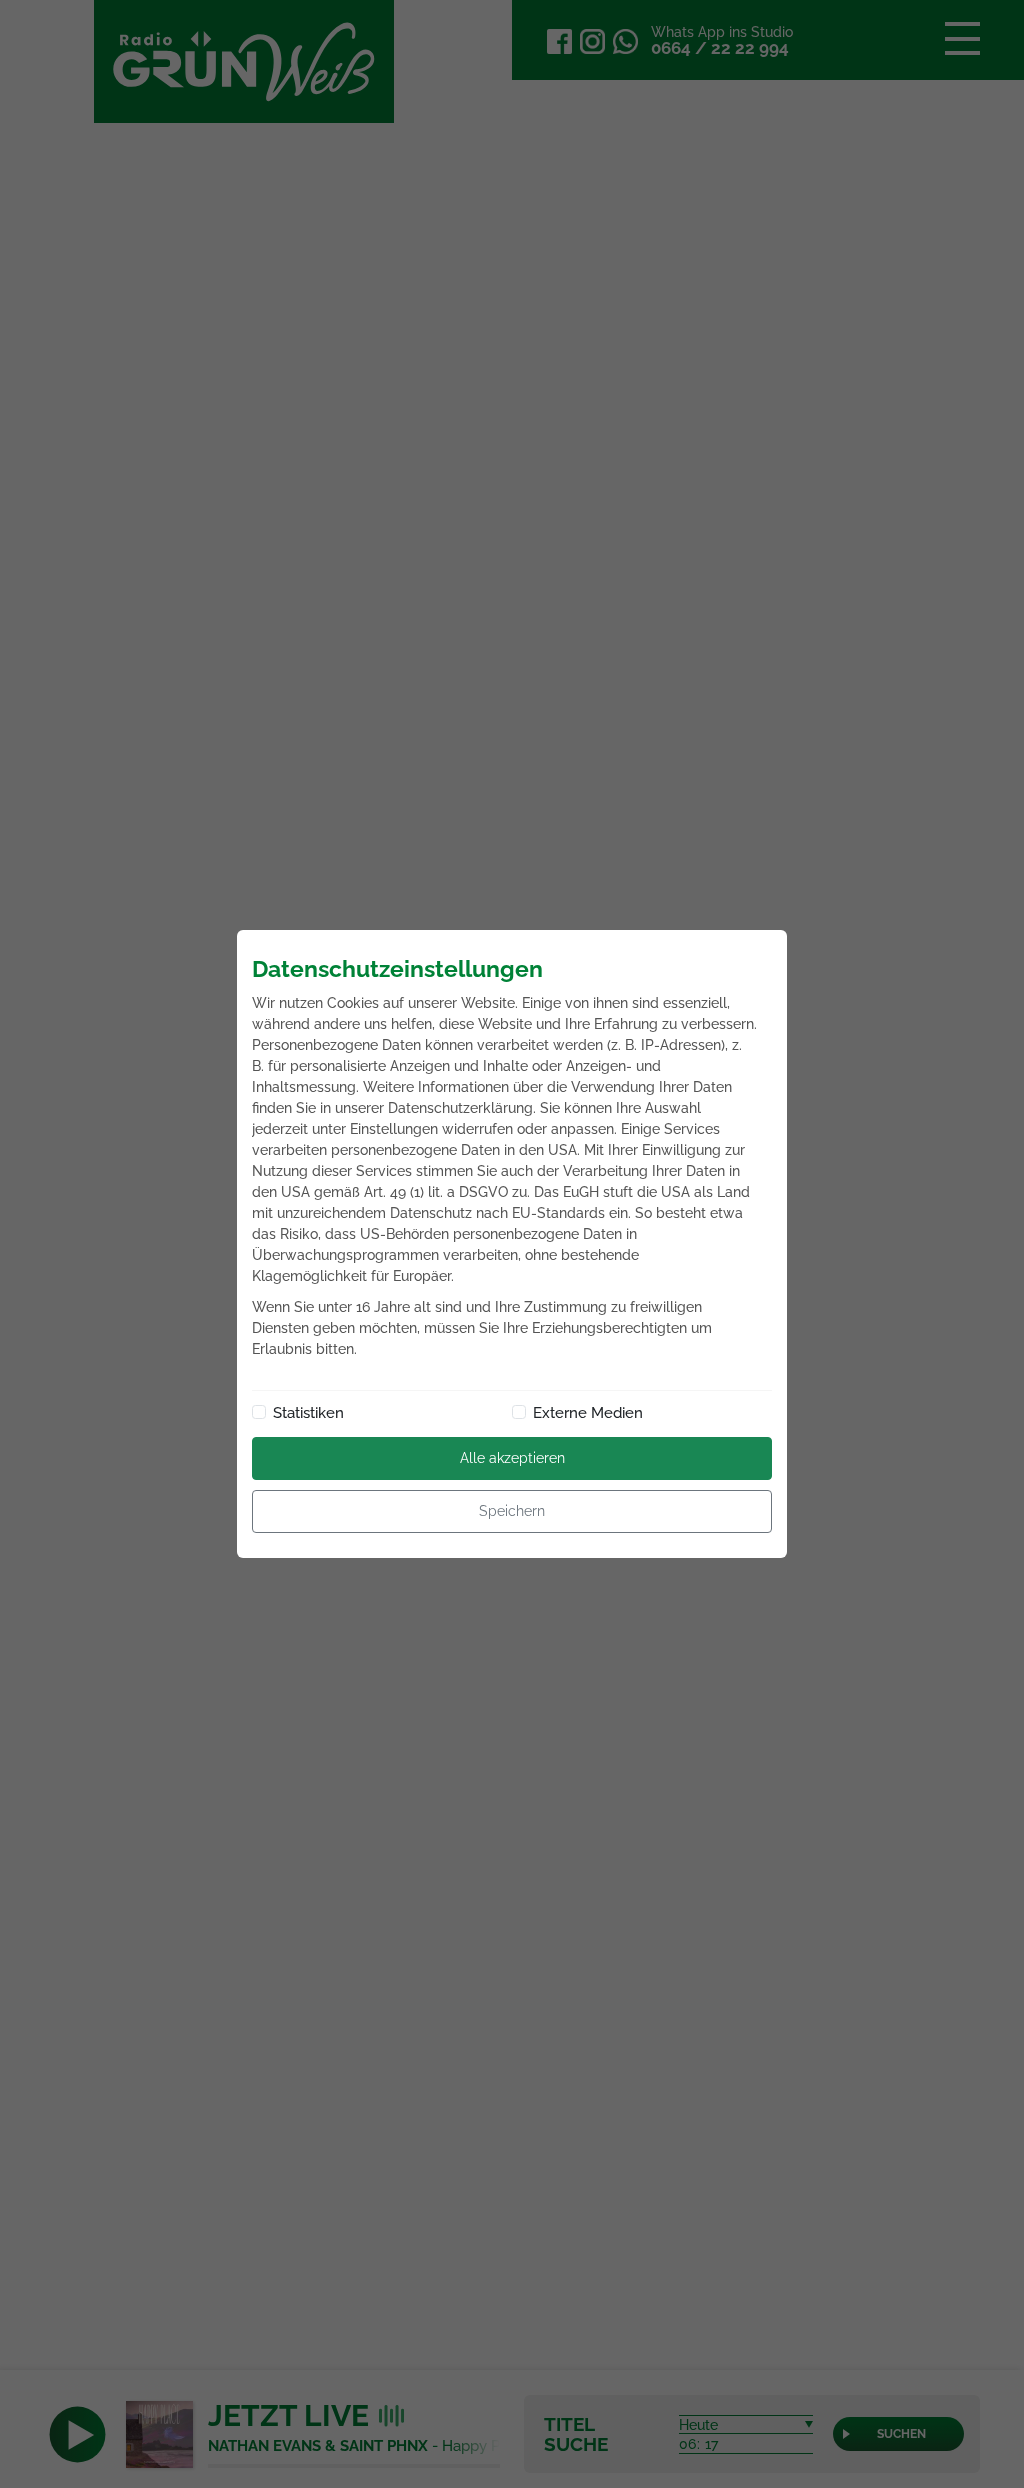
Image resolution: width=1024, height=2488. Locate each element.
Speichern (512, 1511)
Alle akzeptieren (512, 1458)
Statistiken (308, 1413)
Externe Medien (588, 1413)
